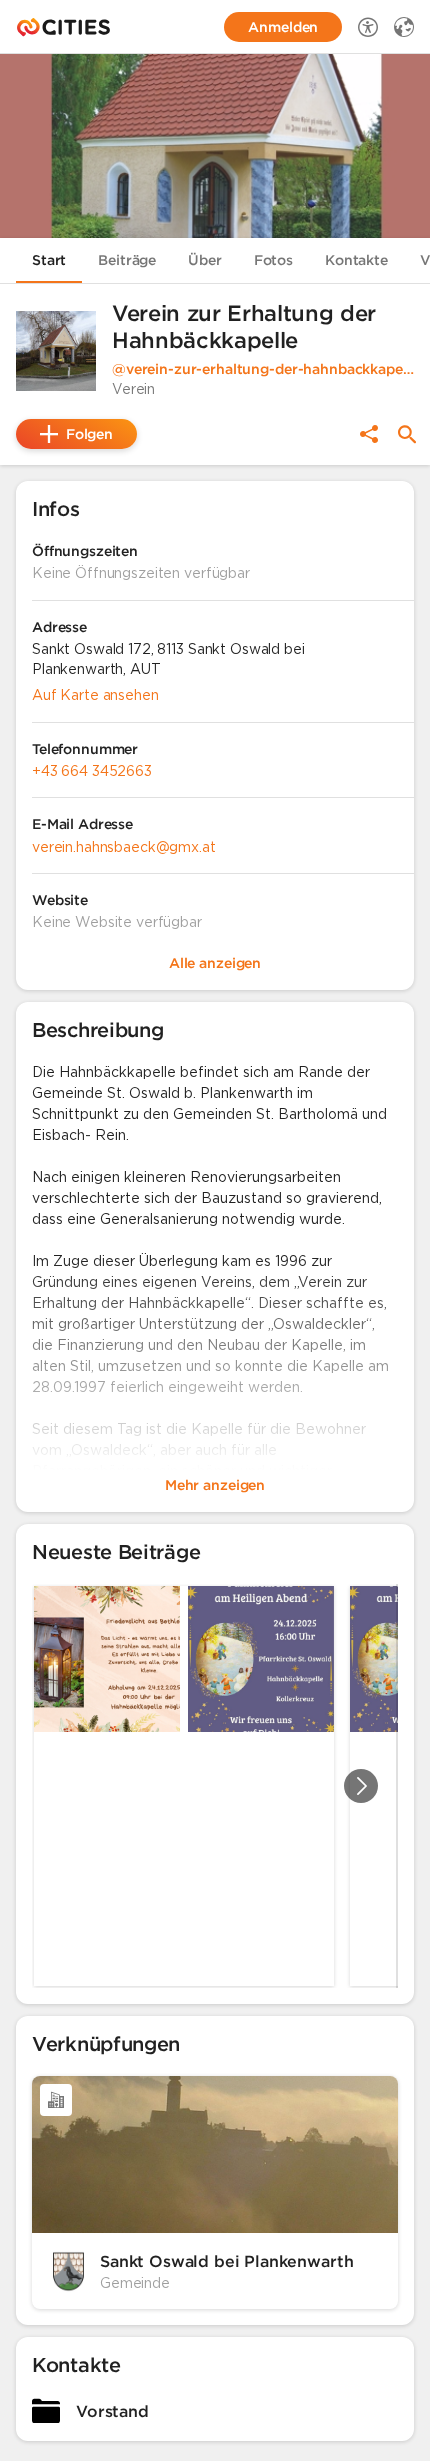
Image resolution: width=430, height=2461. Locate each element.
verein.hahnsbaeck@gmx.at (124, 847)
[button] (56, 351)
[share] (369, 434)
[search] (407, 434)
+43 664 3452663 (92, 771)
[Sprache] (404, 27)
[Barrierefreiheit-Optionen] (368, 27)
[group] (215, 1786)
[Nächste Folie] (361, 1786)
